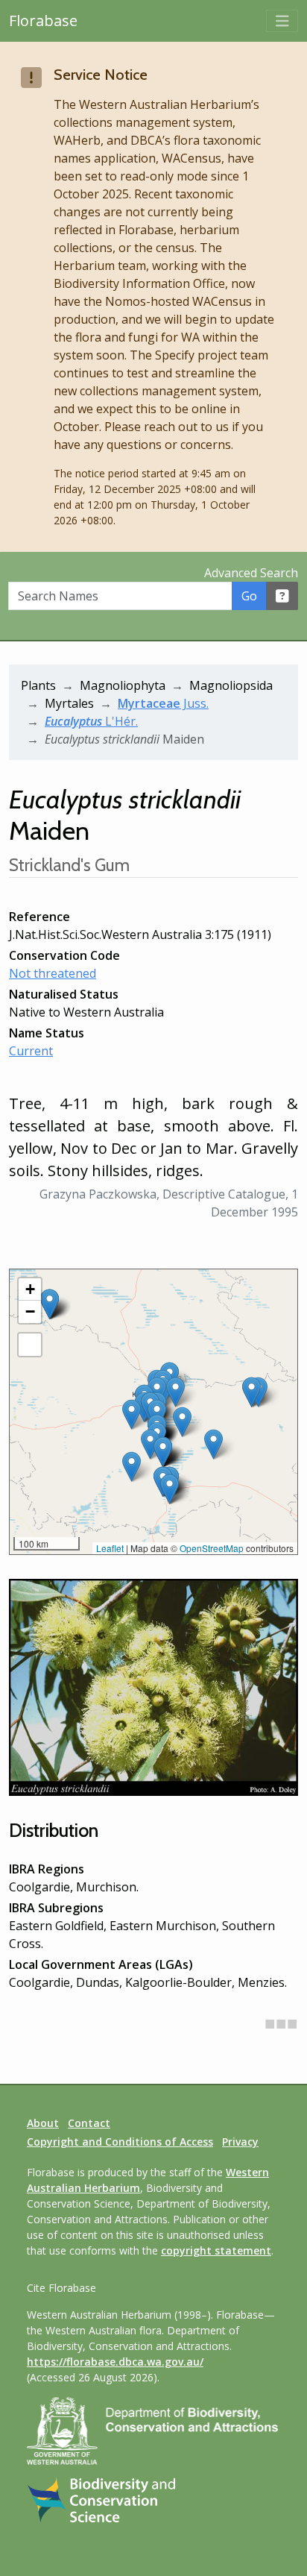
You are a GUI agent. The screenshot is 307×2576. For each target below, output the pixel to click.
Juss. (163, 703)
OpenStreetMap (212, 1548)
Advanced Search (251, 573)
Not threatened (53, 973)
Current (31, 1051)
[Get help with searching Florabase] (282, 596)
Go (249, 596)
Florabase (43, 21)
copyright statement (216, 2250)
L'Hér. (91, 721)
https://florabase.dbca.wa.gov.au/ (115, 2362)
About (43, 2123)
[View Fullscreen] (30, 1345)
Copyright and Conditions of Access (120, 2142)
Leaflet (110, 1548)
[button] (132, 1467)
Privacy (240, 2142)
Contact (89, 2123)
